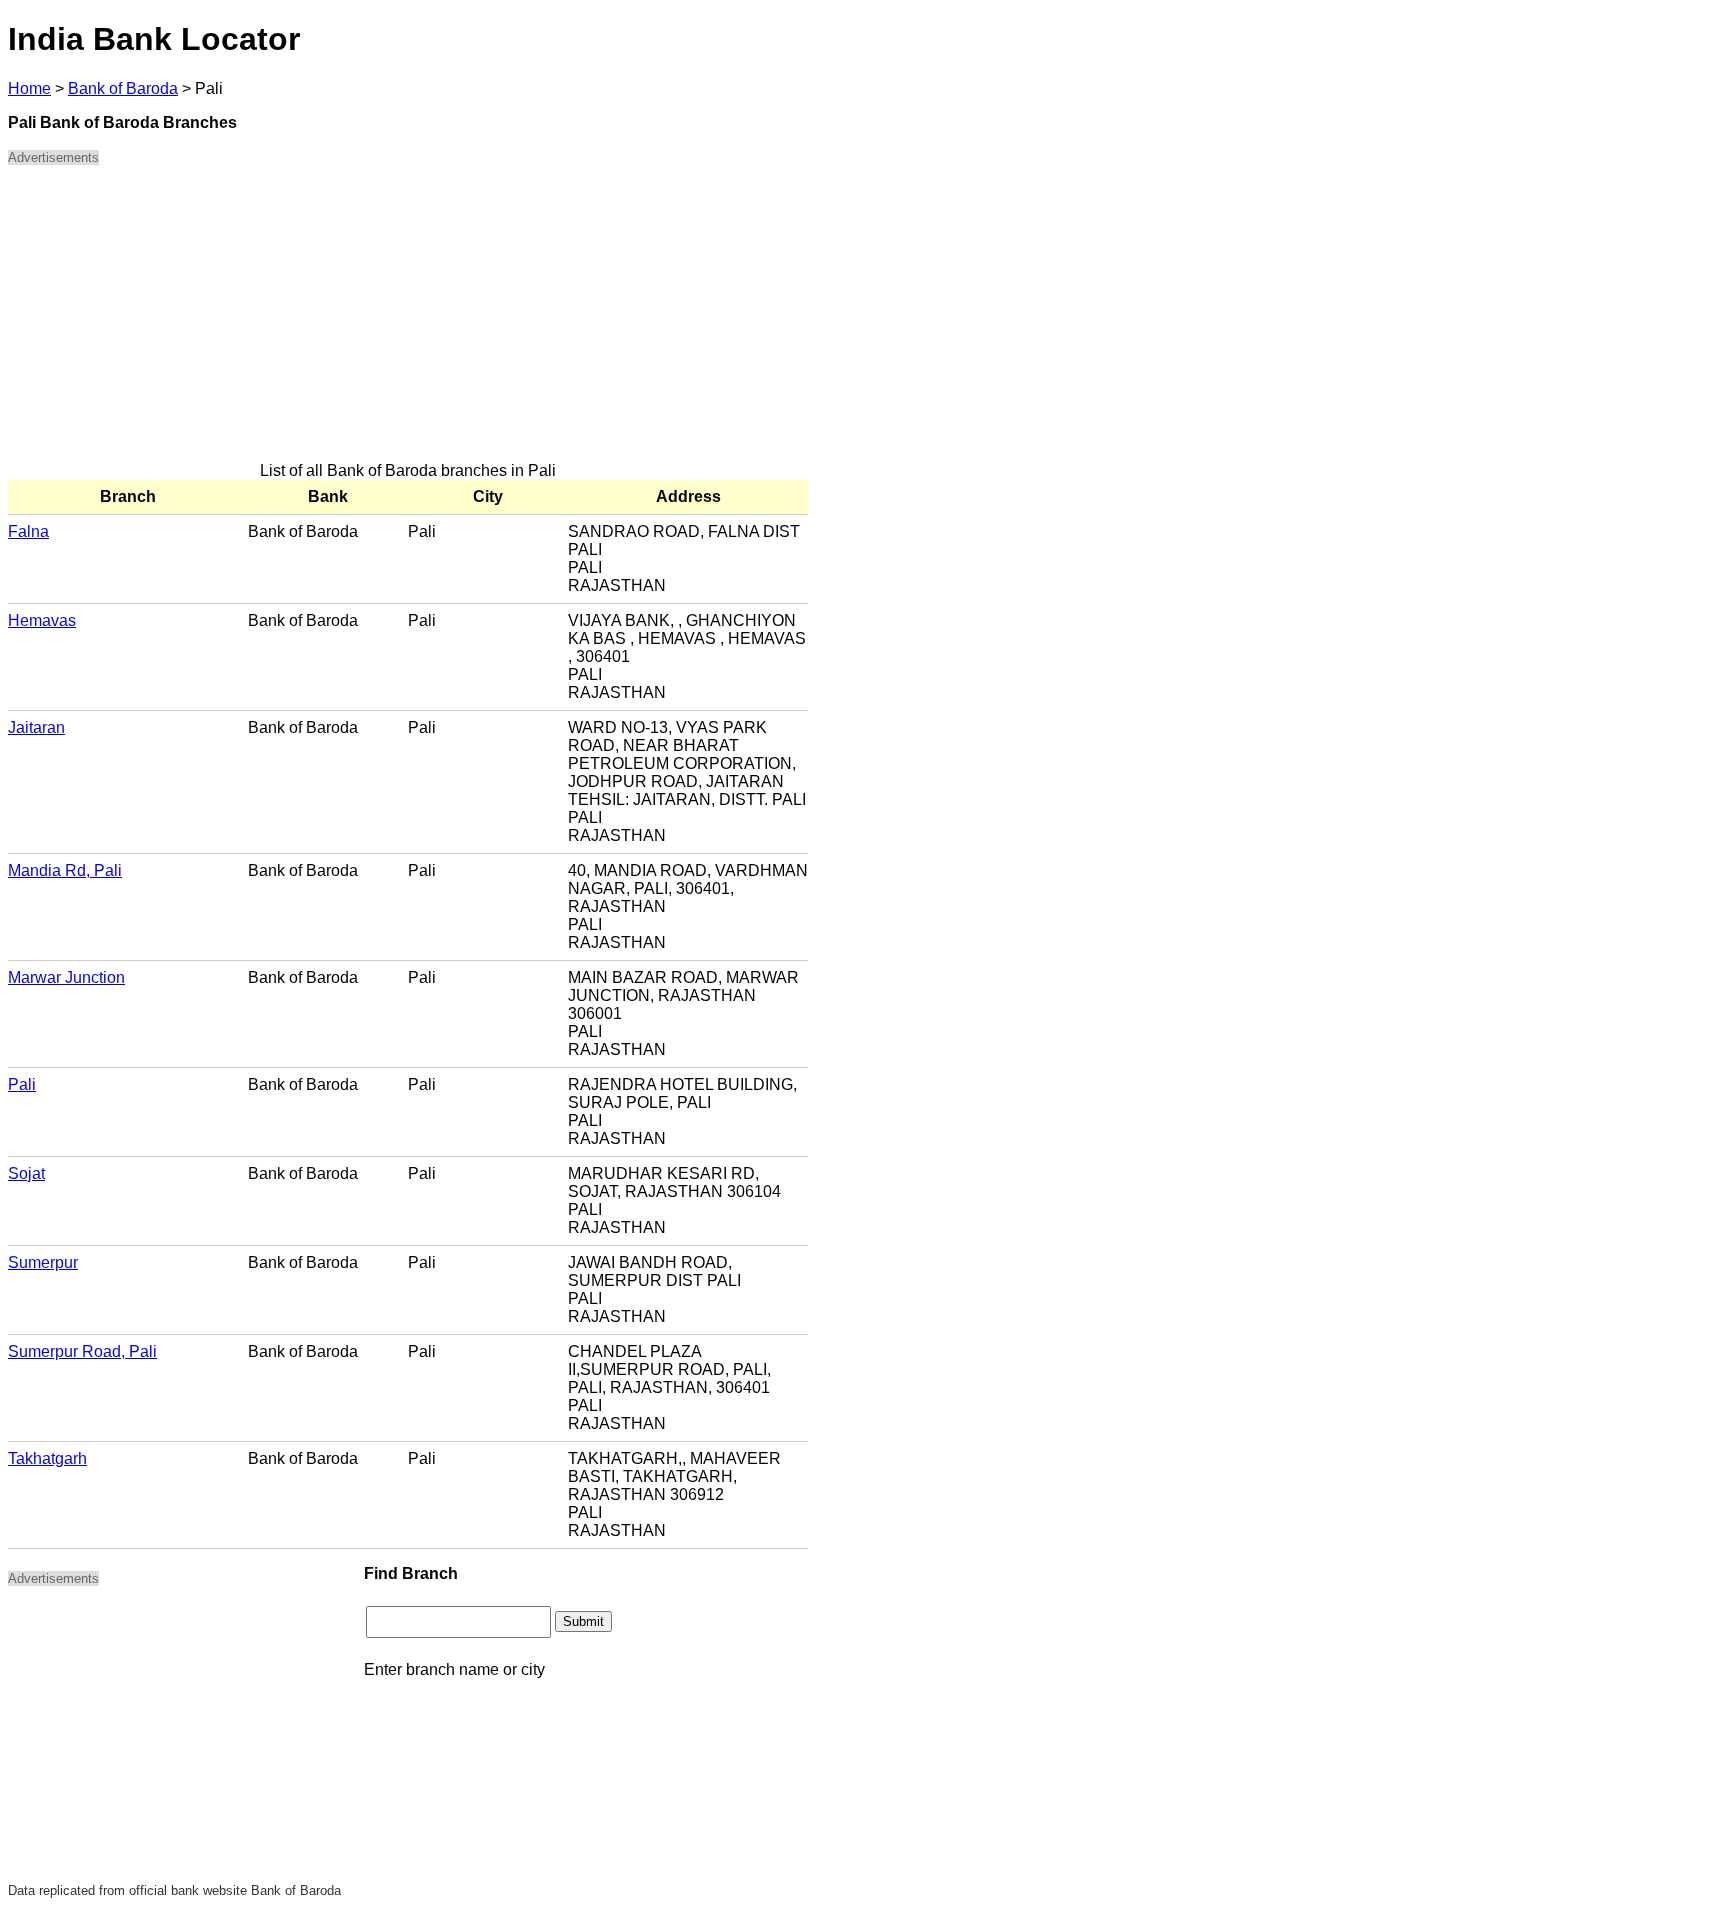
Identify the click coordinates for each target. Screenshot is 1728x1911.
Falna (28, 531)
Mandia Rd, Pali (65, 870)
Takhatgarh (47, 1458)
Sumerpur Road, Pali (82, 1351)
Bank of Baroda (123, 88)
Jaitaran (36, 727)
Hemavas (42, 620)
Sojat (26, 1173)
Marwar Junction (66, 977)
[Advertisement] (408, 322)
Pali (22, 1084)
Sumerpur (43, 1262)
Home (29, 88)
